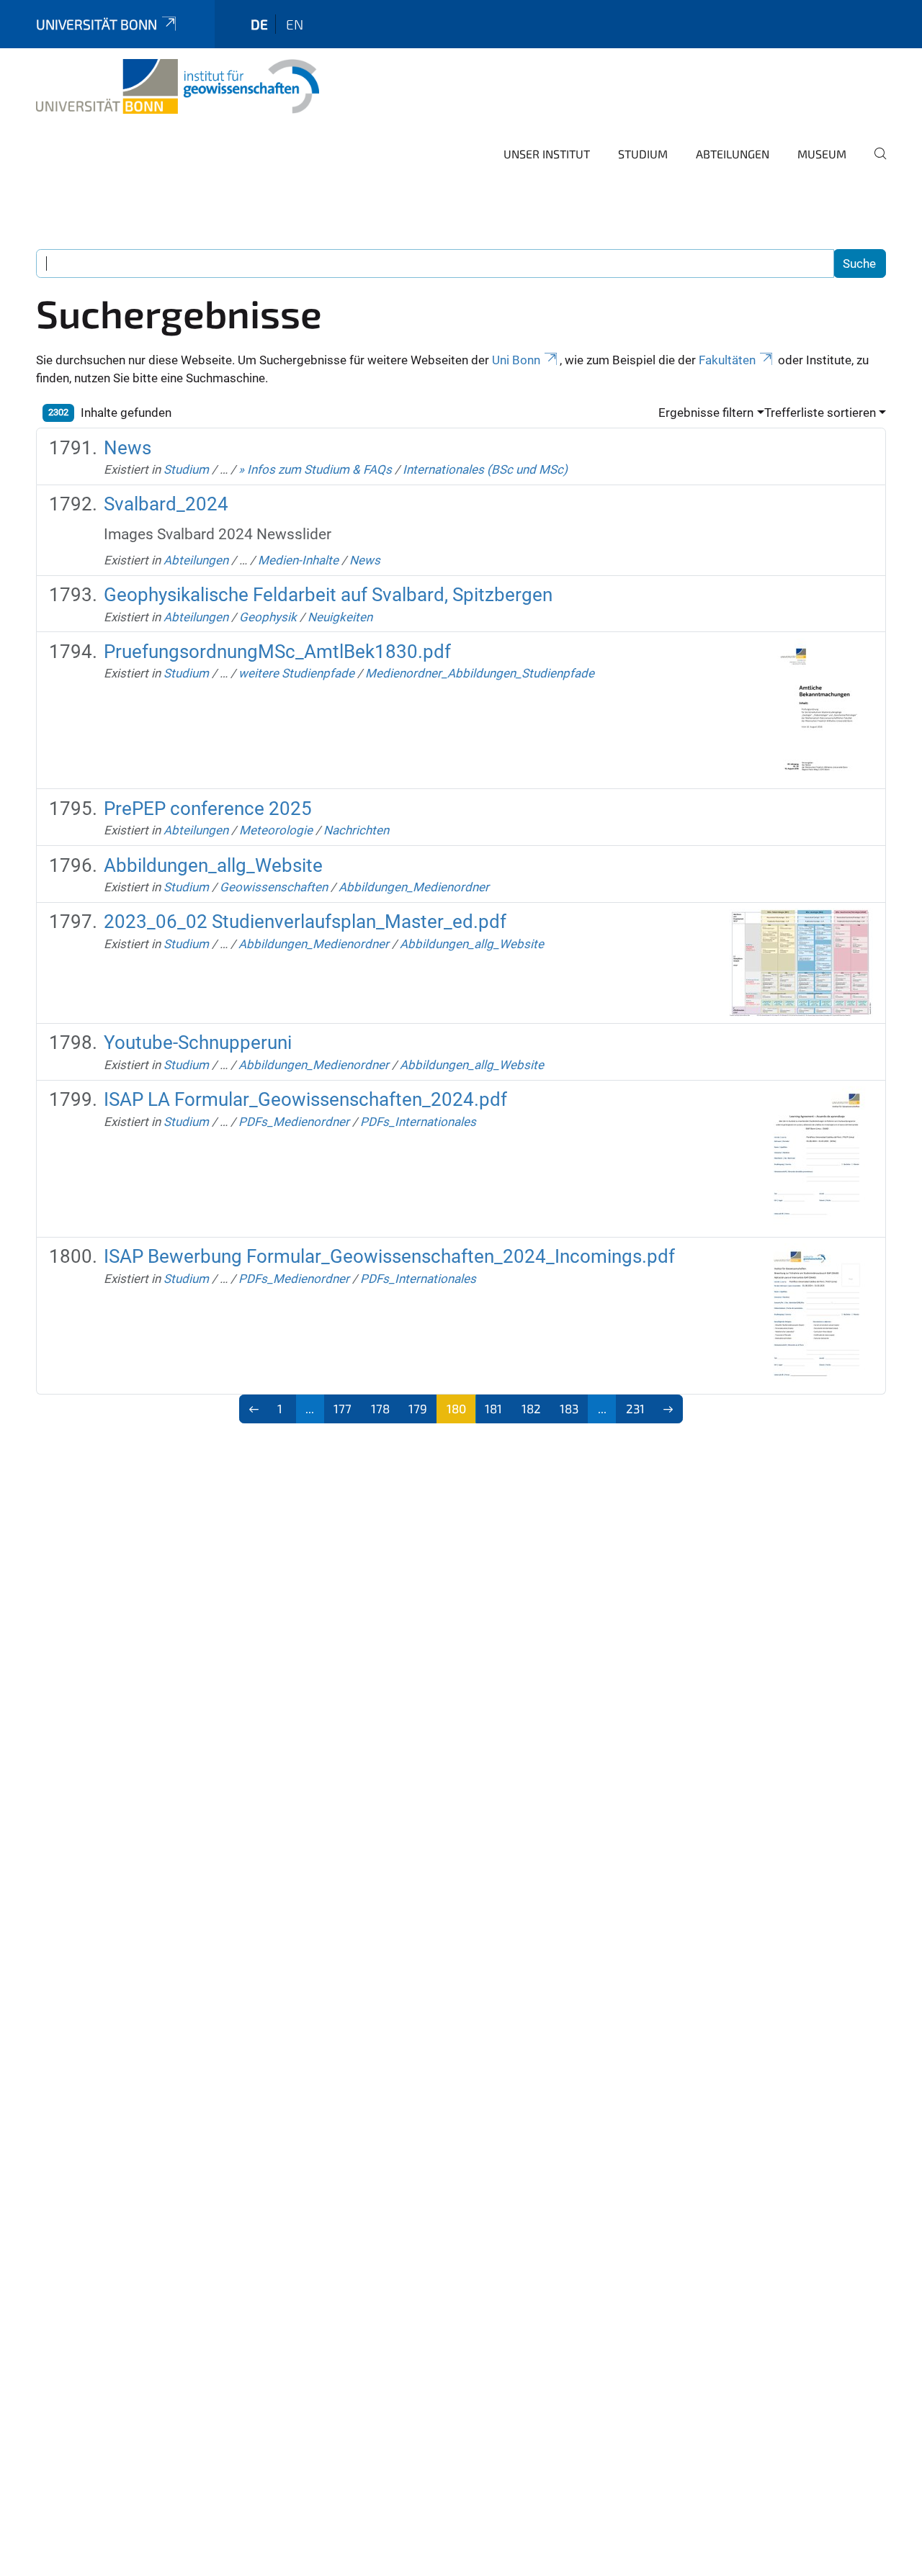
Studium (643, 154)
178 (380, 1408)
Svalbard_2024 (166, 504)
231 (635, 1408)
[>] (669, 1409)
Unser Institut (547, 154)
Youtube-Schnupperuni (198, 1042)
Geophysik (268, 617)
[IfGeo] (178, 86)
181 (493, 1408)
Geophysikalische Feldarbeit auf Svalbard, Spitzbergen (328, 595)
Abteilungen (733, 154)
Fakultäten (727, 360)
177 (343, 1408)
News (127, 448)
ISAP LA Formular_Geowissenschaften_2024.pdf (305, 1099)
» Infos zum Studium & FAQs (315, 469)
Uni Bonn (516, 360)
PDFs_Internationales (418, 1122)
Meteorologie (276, 830)
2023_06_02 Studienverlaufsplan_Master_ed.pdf (305, 922)
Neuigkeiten (340, 617)
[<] (254, 1409)
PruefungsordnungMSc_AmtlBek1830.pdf (277, 652)
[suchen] (874, 163)
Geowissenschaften (274, 887)
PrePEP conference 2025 (208, 809)
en (295, 24)
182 (531, 1408)
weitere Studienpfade (296, 673)
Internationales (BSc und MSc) (485, 469)
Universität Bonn (97, 24)
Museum (822, 154)
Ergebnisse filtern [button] (706, 413)
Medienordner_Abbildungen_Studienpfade (480, 673)
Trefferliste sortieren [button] (820, 413)
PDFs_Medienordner (294, 1122)
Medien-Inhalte (298, 560)
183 (569, 1408)
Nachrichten (356, 830)
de (259, 24)
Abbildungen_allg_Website (213, 865)
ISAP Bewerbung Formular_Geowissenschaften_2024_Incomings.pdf (389, 1256)
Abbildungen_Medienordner (414, 887)
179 (418, 1408)
